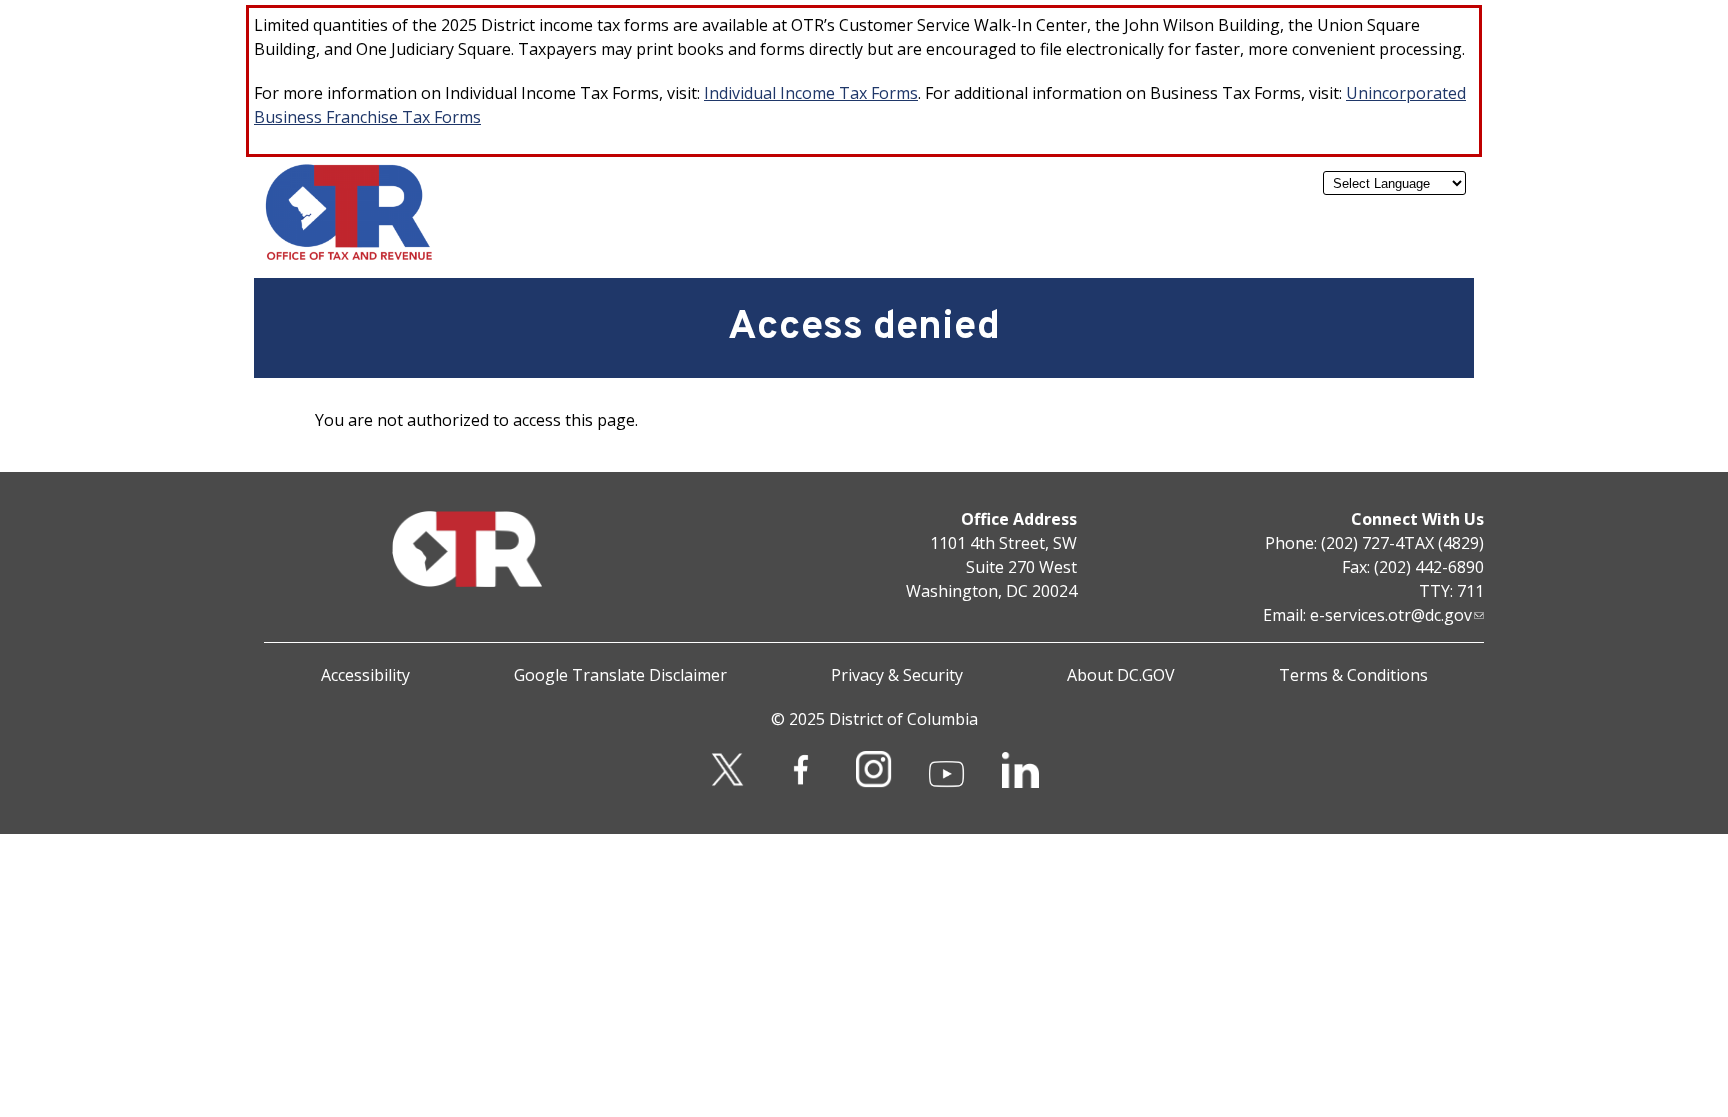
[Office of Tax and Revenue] (349, 256)
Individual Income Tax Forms (811, 93)
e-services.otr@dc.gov (1391, 615)
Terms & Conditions (1353, 675)
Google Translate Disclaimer (620, 675)
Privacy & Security (897, 675)
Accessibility (365, 675)
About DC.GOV (1121, 675)
